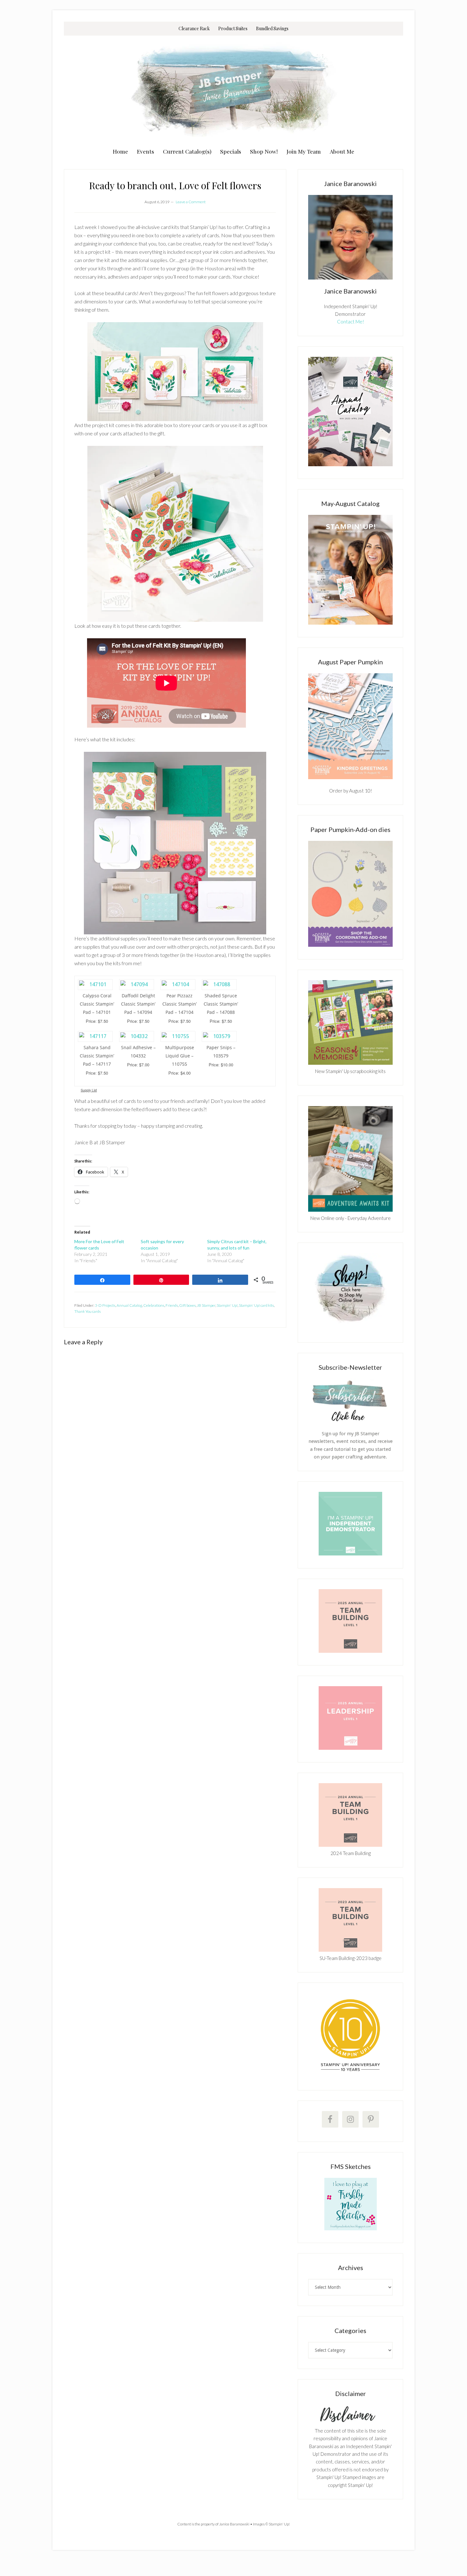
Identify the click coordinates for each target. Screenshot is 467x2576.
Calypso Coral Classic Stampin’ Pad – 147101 (97, 1004)
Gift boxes (187, 1305)
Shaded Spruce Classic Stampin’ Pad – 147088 (221, 1004)
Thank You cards (88, 1311)
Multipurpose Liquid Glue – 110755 (180, 1056)
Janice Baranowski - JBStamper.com (233, 90)
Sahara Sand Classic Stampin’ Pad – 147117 (97, 1056)
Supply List (89, 1090)
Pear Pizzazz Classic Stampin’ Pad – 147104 (179, 1004)
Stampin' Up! (227, 1305)
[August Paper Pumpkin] (350, 726)
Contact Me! (351, 322)
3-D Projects (105, 1305)
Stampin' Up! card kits (256, 1305)
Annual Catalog (129, 1305)
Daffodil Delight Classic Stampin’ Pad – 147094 (138, 1004)
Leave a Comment (191, 202)
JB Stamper (206, 1305)
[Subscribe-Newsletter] (350, 1421)
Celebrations (154, 1305)
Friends (172, 1305)
